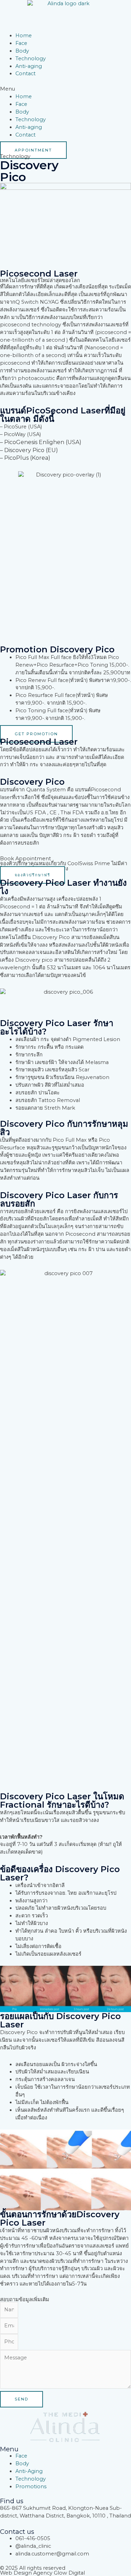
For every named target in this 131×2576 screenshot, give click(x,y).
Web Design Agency (26, 2573)
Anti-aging (29, 66)
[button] (65, 89)
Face (21, 43)
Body (22, 51)
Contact (26, 73)
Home (24, 36)
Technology (31, 59)
